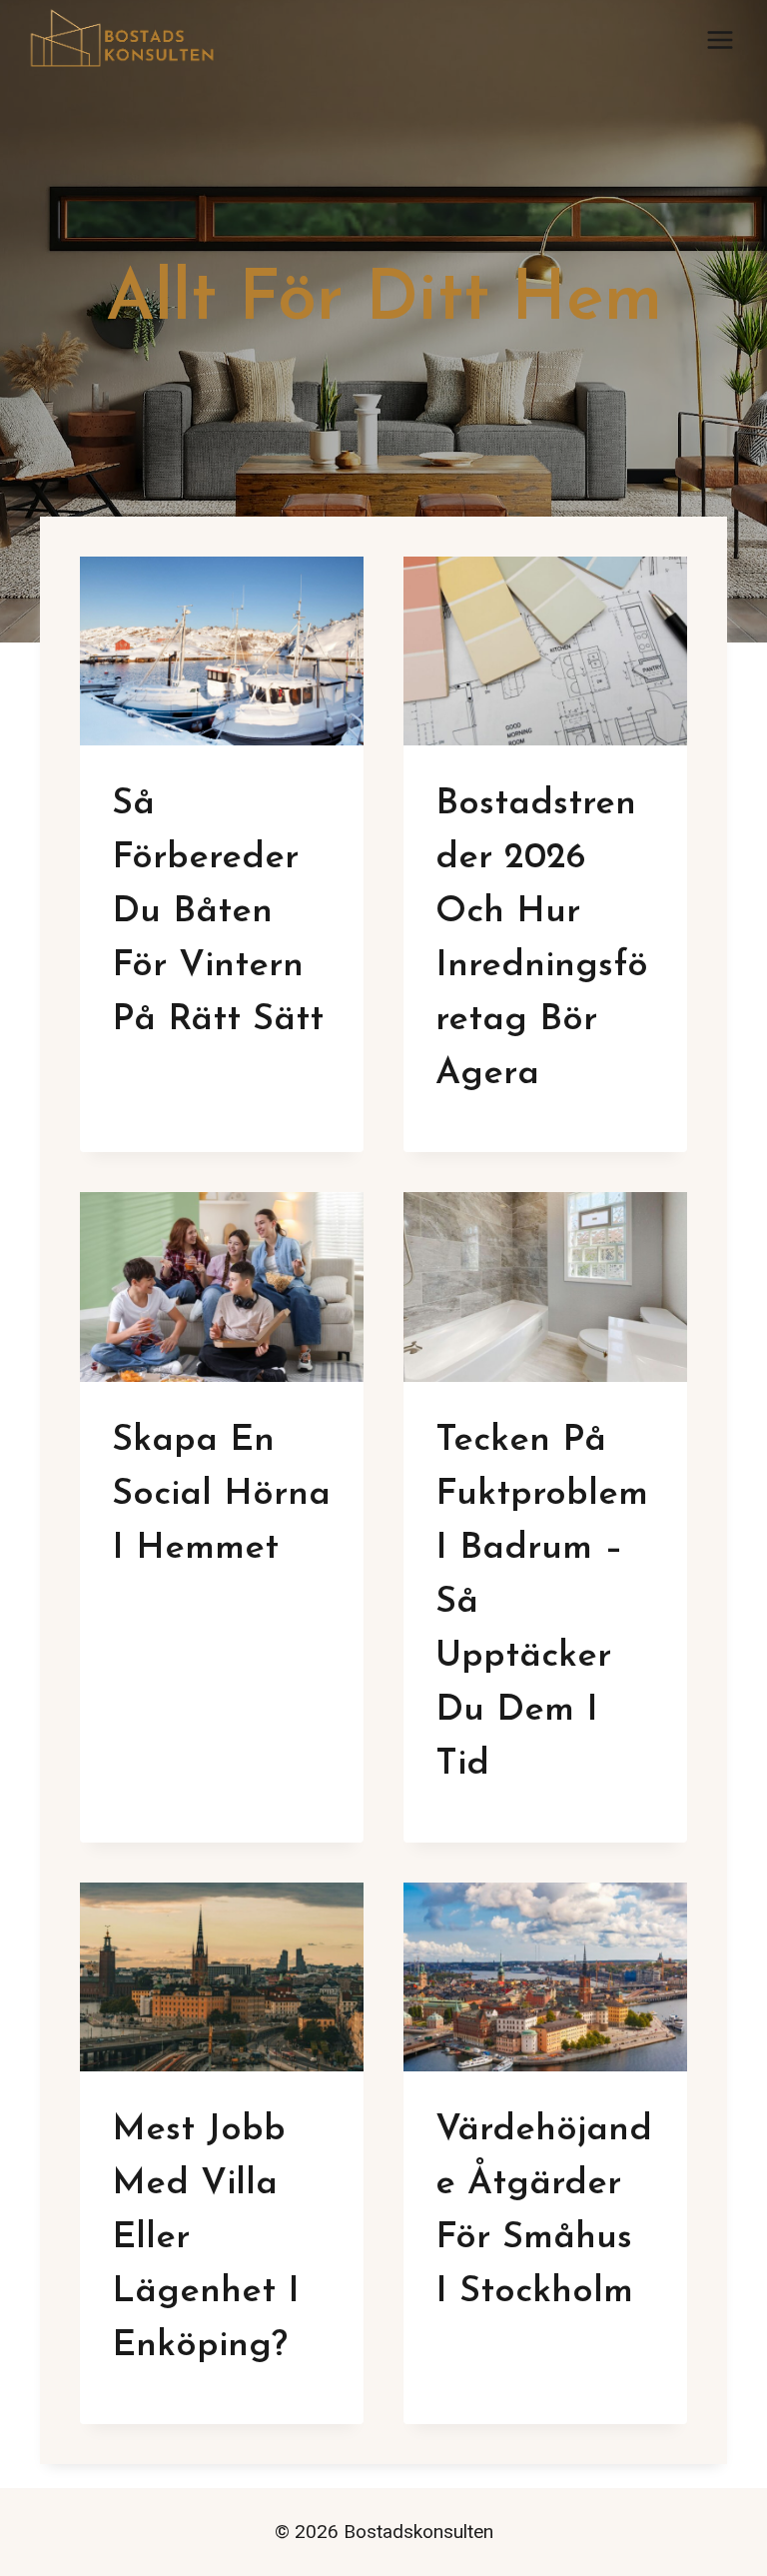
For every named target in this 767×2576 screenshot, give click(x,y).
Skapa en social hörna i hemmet (221, 1495)
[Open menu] (720, 39)
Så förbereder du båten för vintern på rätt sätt (218, 912)
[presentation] (222, 651)
